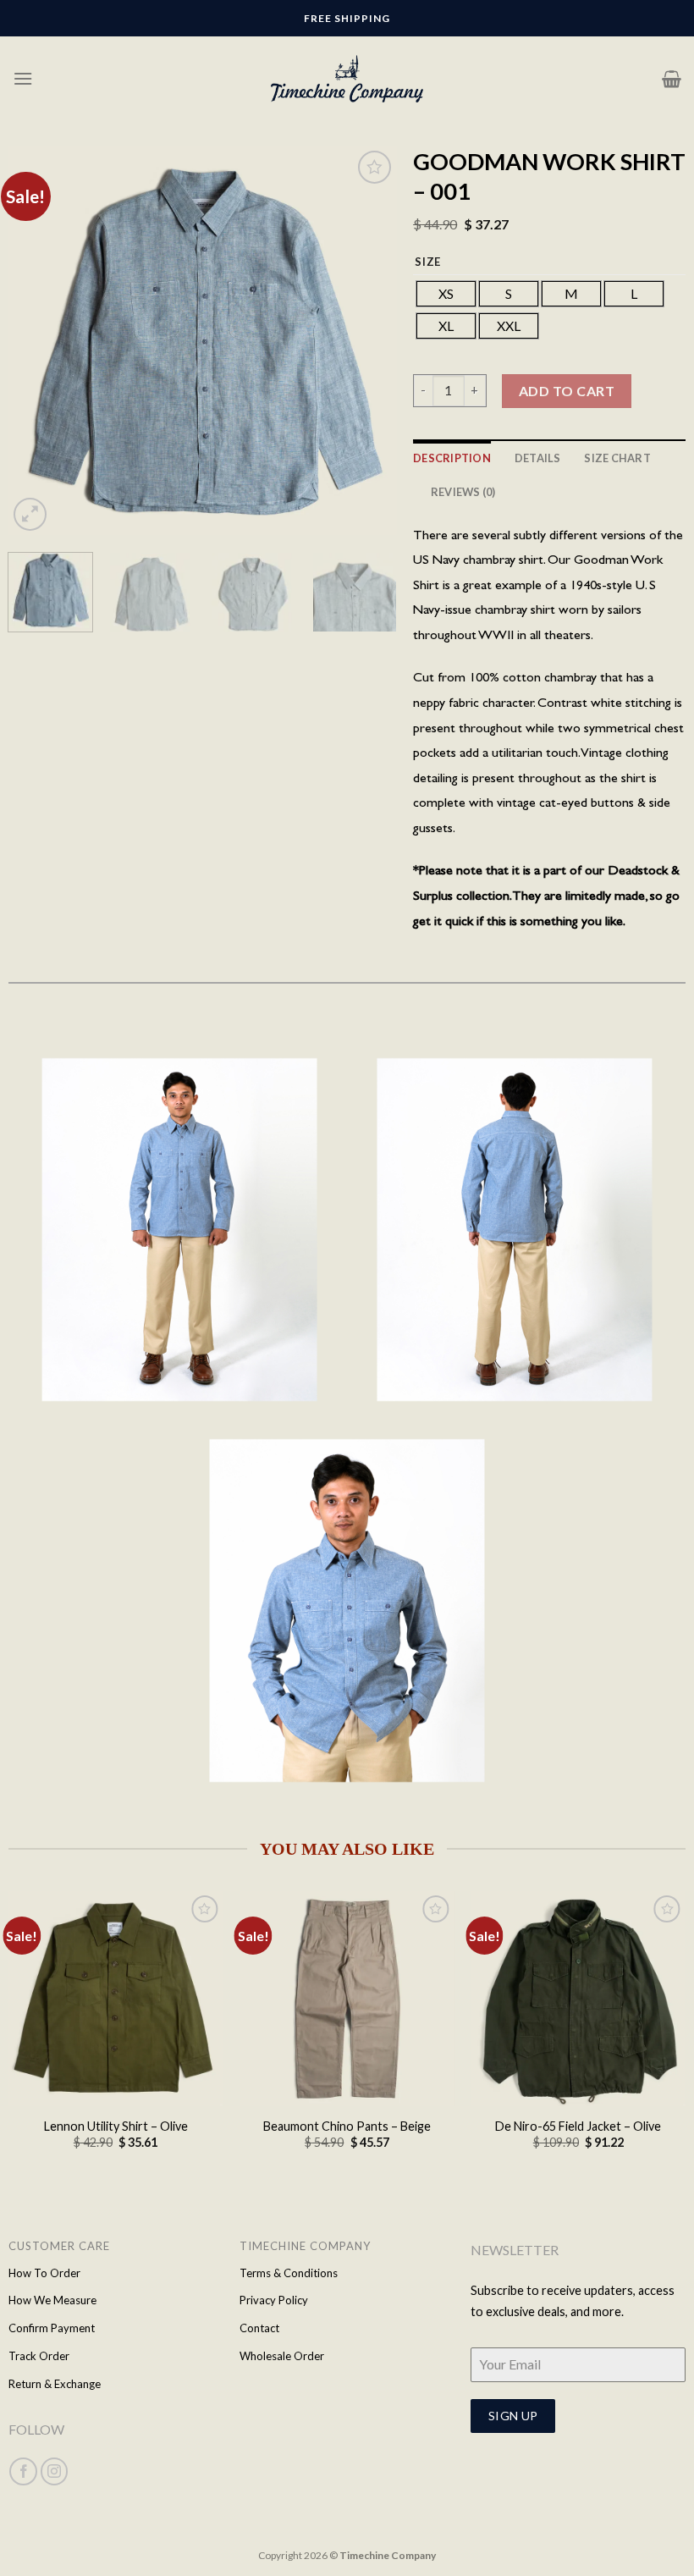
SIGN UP (513, 2416)
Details (538, 458)
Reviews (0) (463, 492)
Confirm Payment (52, 2328)
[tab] (452, 458)
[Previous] (37, 341)
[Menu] (23, 78)
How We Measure (52, 2300)
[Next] (367, 341)
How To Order (44, 2273)
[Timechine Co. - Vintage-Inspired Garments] (347, 79)
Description (452, 458)
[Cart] (672, 79)
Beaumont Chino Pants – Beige (347, 2126)
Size (428, 262)
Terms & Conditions (289, 2273)
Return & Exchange (55, 2384)
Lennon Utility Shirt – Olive (116, 2126)
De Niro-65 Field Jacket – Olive (578, 2126)
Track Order (39, 2356)
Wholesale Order (282, 2356)
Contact (259, 2328)
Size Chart (617, 458)
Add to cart (567, 391)
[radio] (446, 294)
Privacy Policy (274, 2300)
